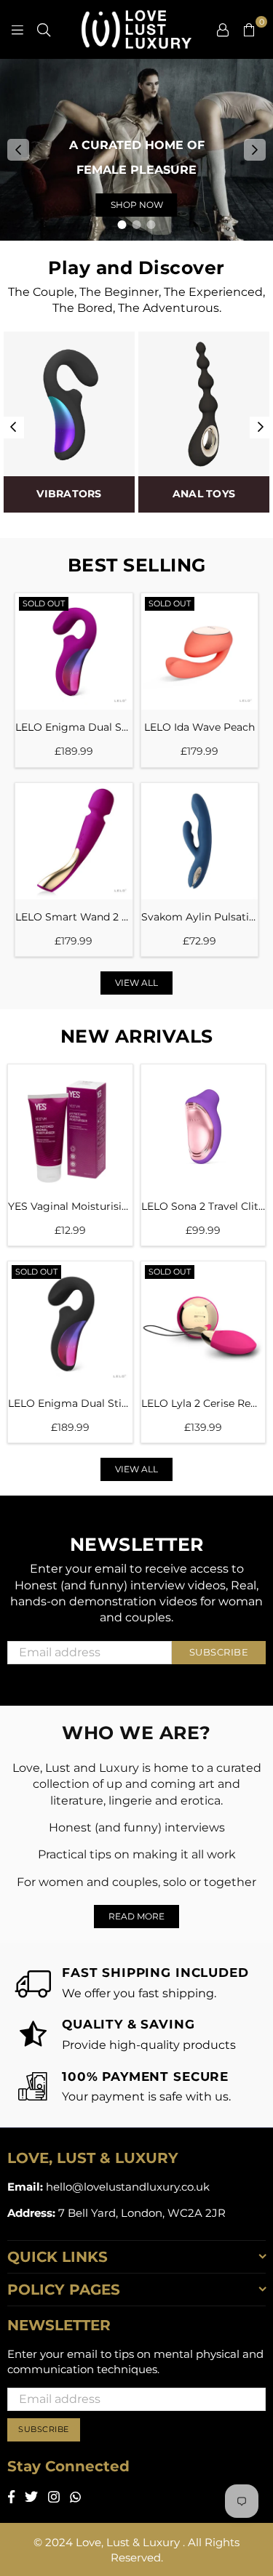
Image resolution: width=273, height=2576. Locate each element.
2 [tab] (136, 225)
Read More (136, 1916)
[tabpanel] (136, 150)
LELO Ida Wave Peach (199, 727)
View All (136, 1469)
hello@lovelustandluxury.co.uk (126, 2187)
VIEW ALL (136, 983)
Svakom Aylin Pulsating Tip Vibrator (200, 917)
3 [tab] (151, 225)
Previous (18, 150)
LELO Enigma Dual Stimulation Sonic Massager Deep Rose (74, 727)
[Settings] (223, 29)
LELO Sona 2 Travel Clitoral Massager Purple (203, 1206)
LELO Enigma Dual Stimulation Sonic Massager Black (70, 1403)
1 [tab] (122, 225)
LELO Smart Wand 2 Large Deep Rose (74, 917)
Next (255, 150)
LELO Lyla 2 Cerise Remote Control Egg (203, 1403)
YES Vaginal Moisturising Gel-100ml (70, 1206)
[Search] (44, 29)
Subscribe (219, 1652)
